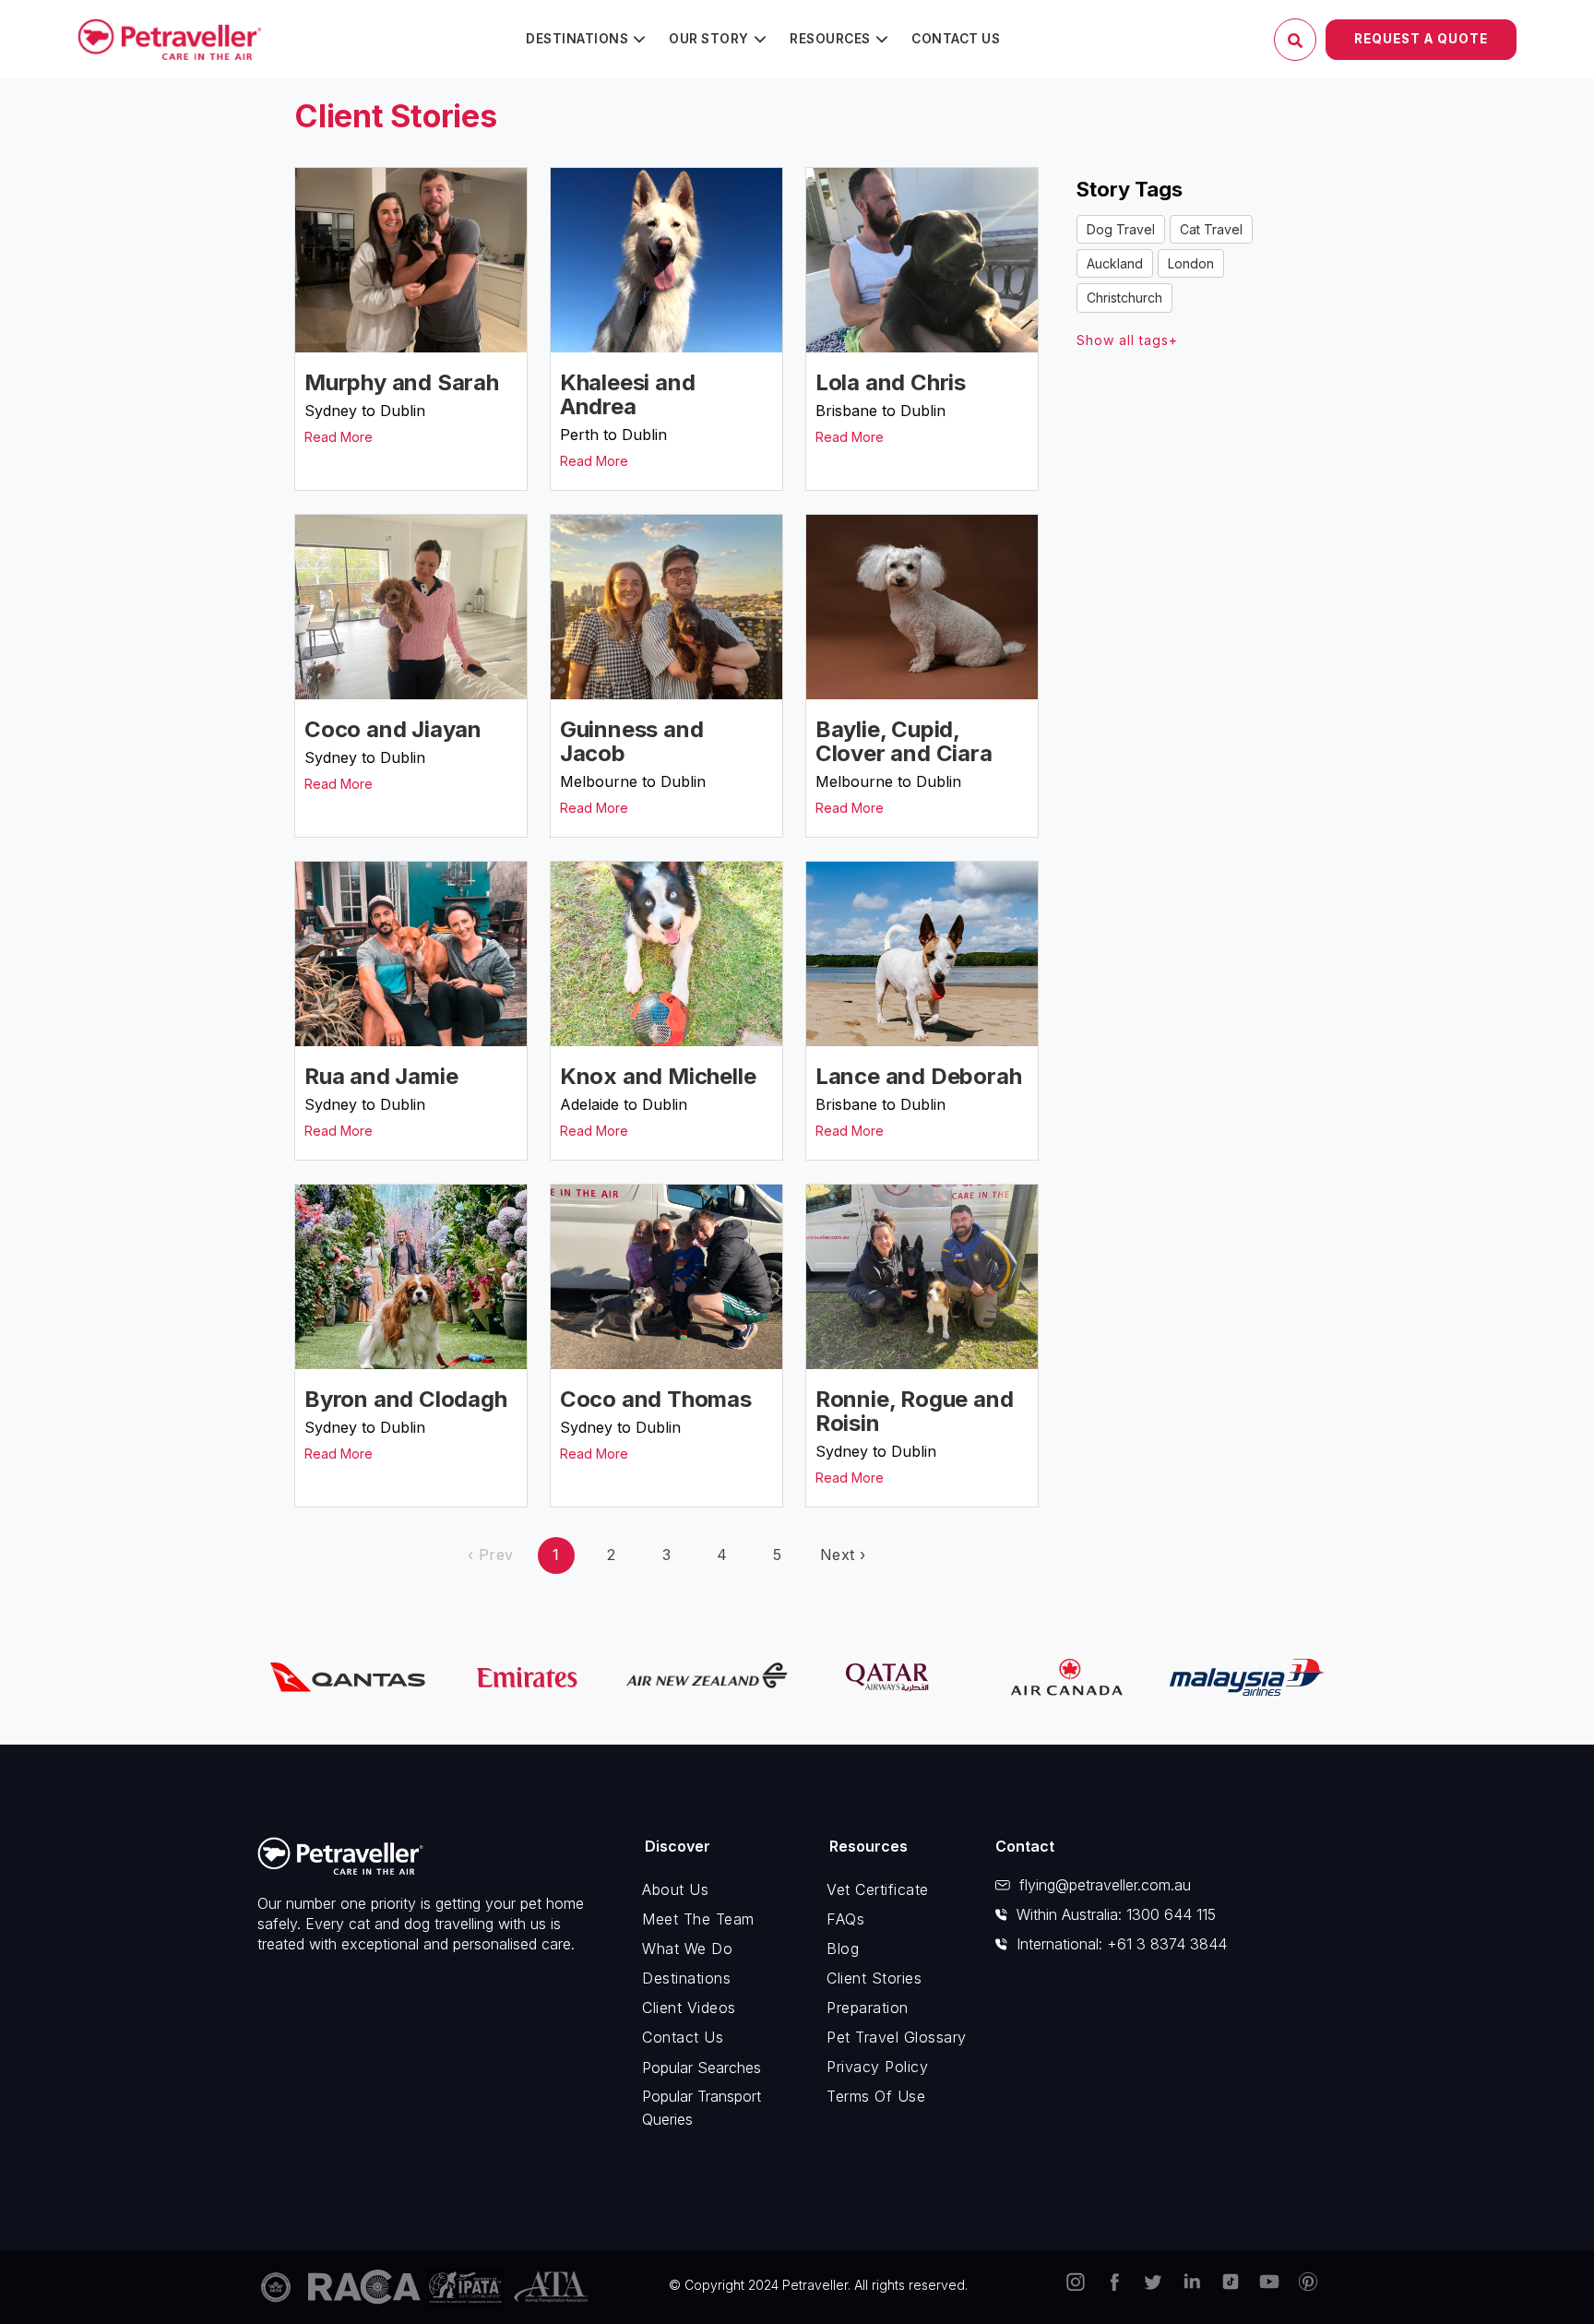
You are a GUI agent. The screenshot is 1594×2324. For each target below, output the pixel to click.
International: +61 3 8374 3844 (1122, 1944)
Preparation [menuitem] (868, 2008)
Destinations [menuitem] (577, 39)
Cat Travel (1211, 229)
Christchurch (1124, 298)
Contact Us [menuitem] (956, 39)
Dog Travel (1121, 229)
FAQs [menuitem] (845, 1919)
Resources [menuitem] (830, 39)
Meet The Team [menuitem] (698, 1919)
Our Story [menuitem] (709, 39)
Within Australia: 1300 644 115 (1116, 1914)
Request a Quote (1421, 39)
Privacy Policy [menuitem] (877, 2067)
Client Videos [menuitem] (689, 2008)
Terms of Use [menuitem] (876, 2096)
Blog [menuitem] (843, 1949)
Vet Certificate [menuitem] (878, 1889)
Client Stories (396, 116)
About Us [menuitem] (675, 1889)
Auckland (1115, 263)
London (1191, 263)
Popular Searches (702, 2068)
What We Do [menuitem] (687, 1949)
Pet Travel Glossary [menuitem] (897, 2037)
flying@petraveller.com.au (1105, 1885)
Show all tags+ (1127, 340)
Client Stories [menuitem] (874, 1978)
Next (843, 1555)
